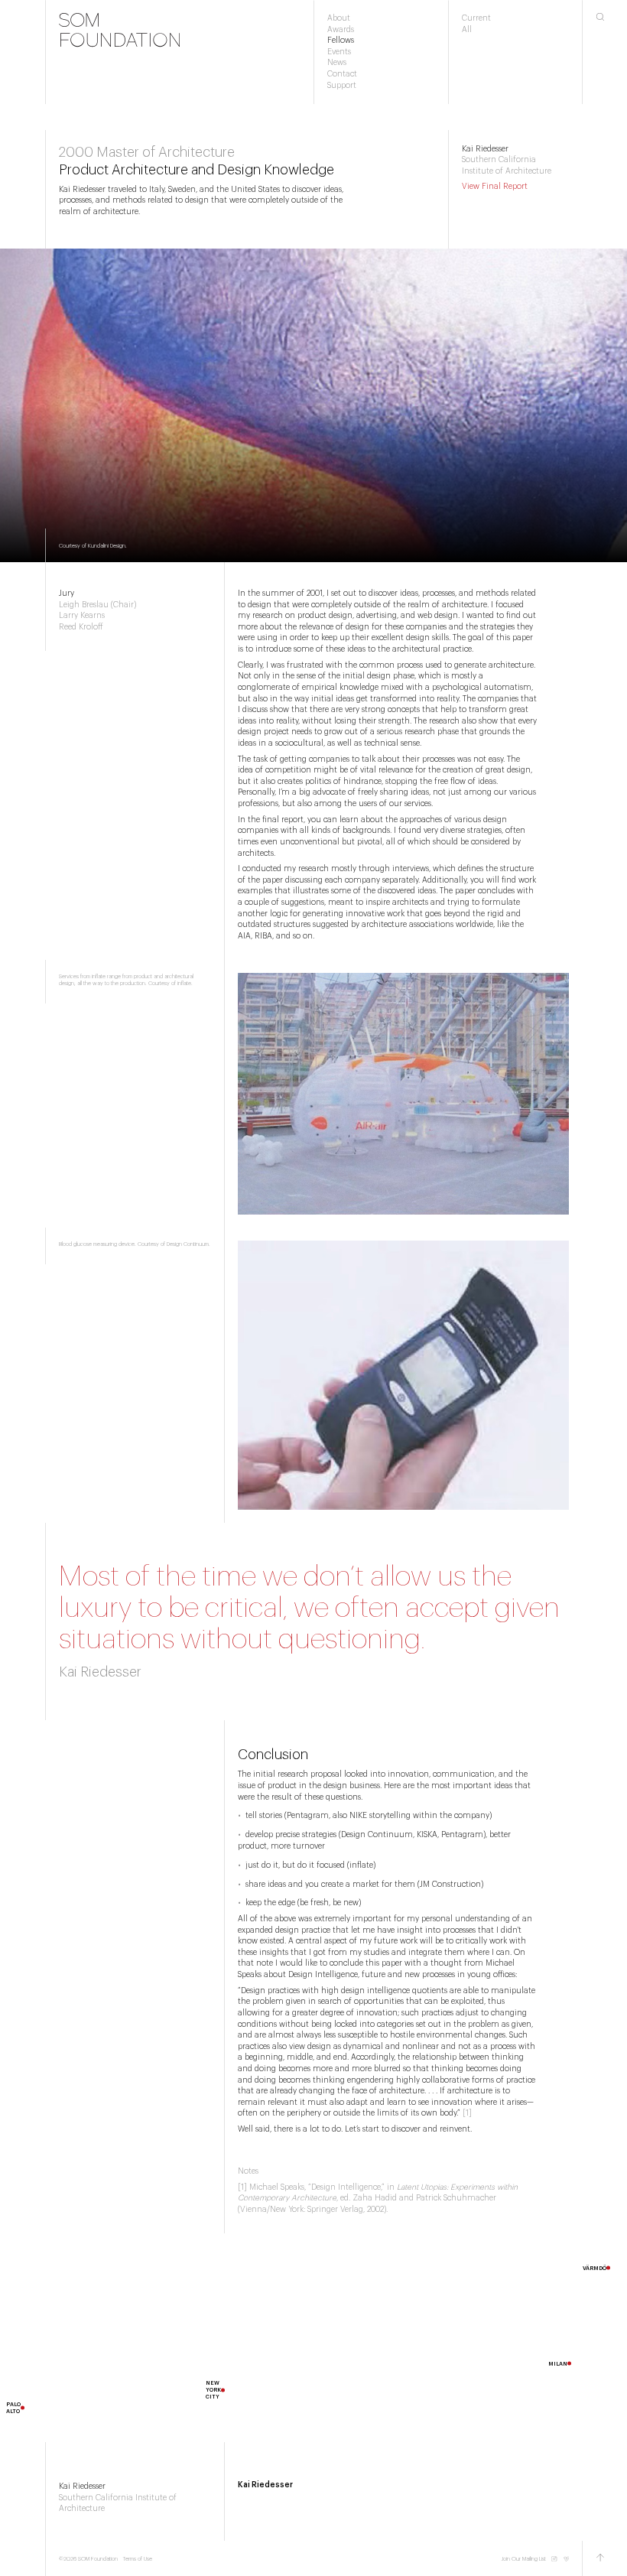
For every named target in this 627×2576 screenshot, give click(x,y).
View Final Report (495, 187)
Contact (342, 74)
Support (342, 86)
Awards (341, 30)
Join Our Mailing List (523, 2559)
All (467, 30)
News (337, 63)
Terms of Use (138, 2559)
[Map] (313, 2338)
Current (476, 18)
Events (339, 52)
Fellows (341, 41)
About (339, 18)
